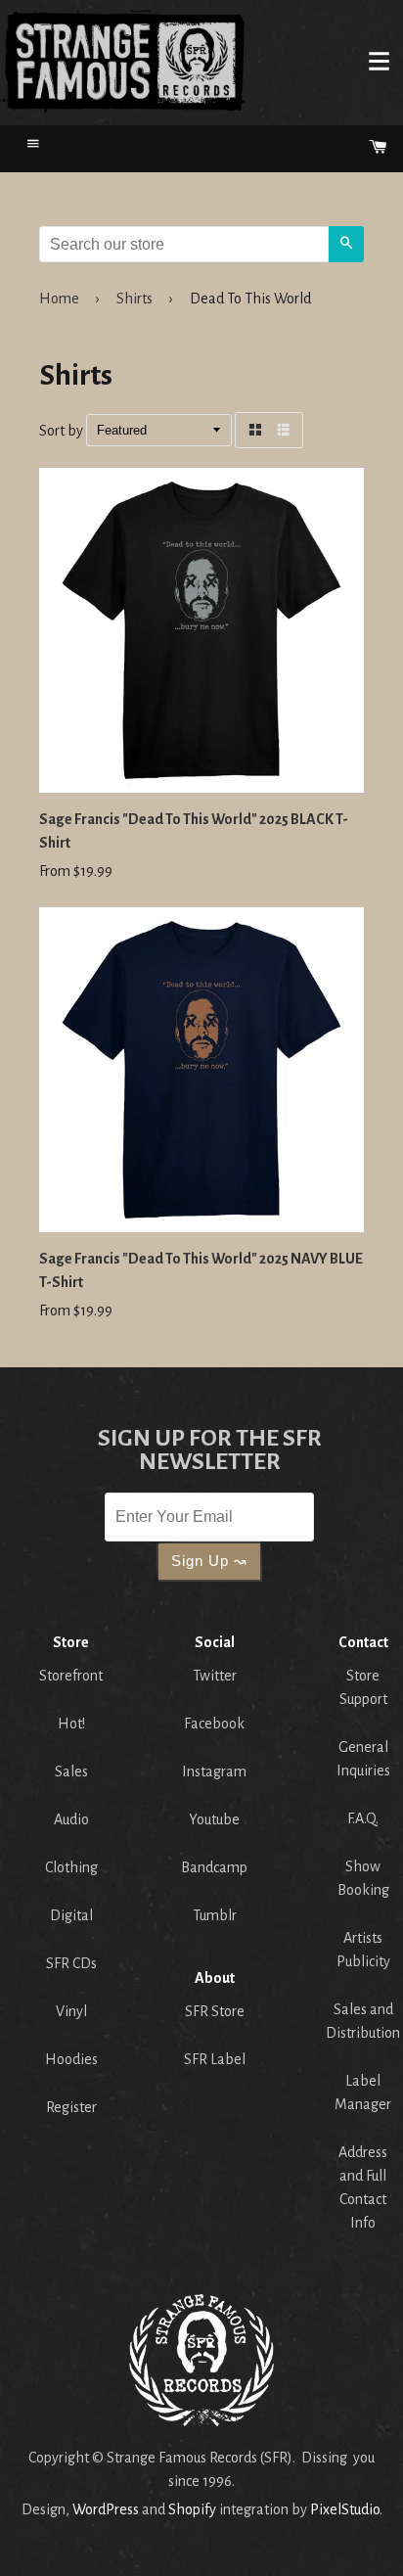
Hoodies (71, 2059)
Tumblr (215, 1915)
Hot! (71, 1724)
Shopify (192, 2509)
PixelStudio (345, 2509)
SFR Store (215, 2011)
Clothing (71, 1867)
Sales (71, 1771)
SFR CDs (71, 1963)
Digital (71, 1915)
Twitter (215, 1676)
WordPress (106, 2509)
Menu (379, 61)
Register (71, 2107)
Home (123, 61)
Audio (71, 1819)
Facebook (214, 1724)
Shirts (134, 299)
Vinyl (71, 2011)
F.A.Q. (363, 1818)
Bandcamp (214, 1867)
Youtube (214, 1819)
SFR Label (215, 2059)
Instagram (214, 1771)
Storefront (71, 1676)
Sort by (61, 431)
